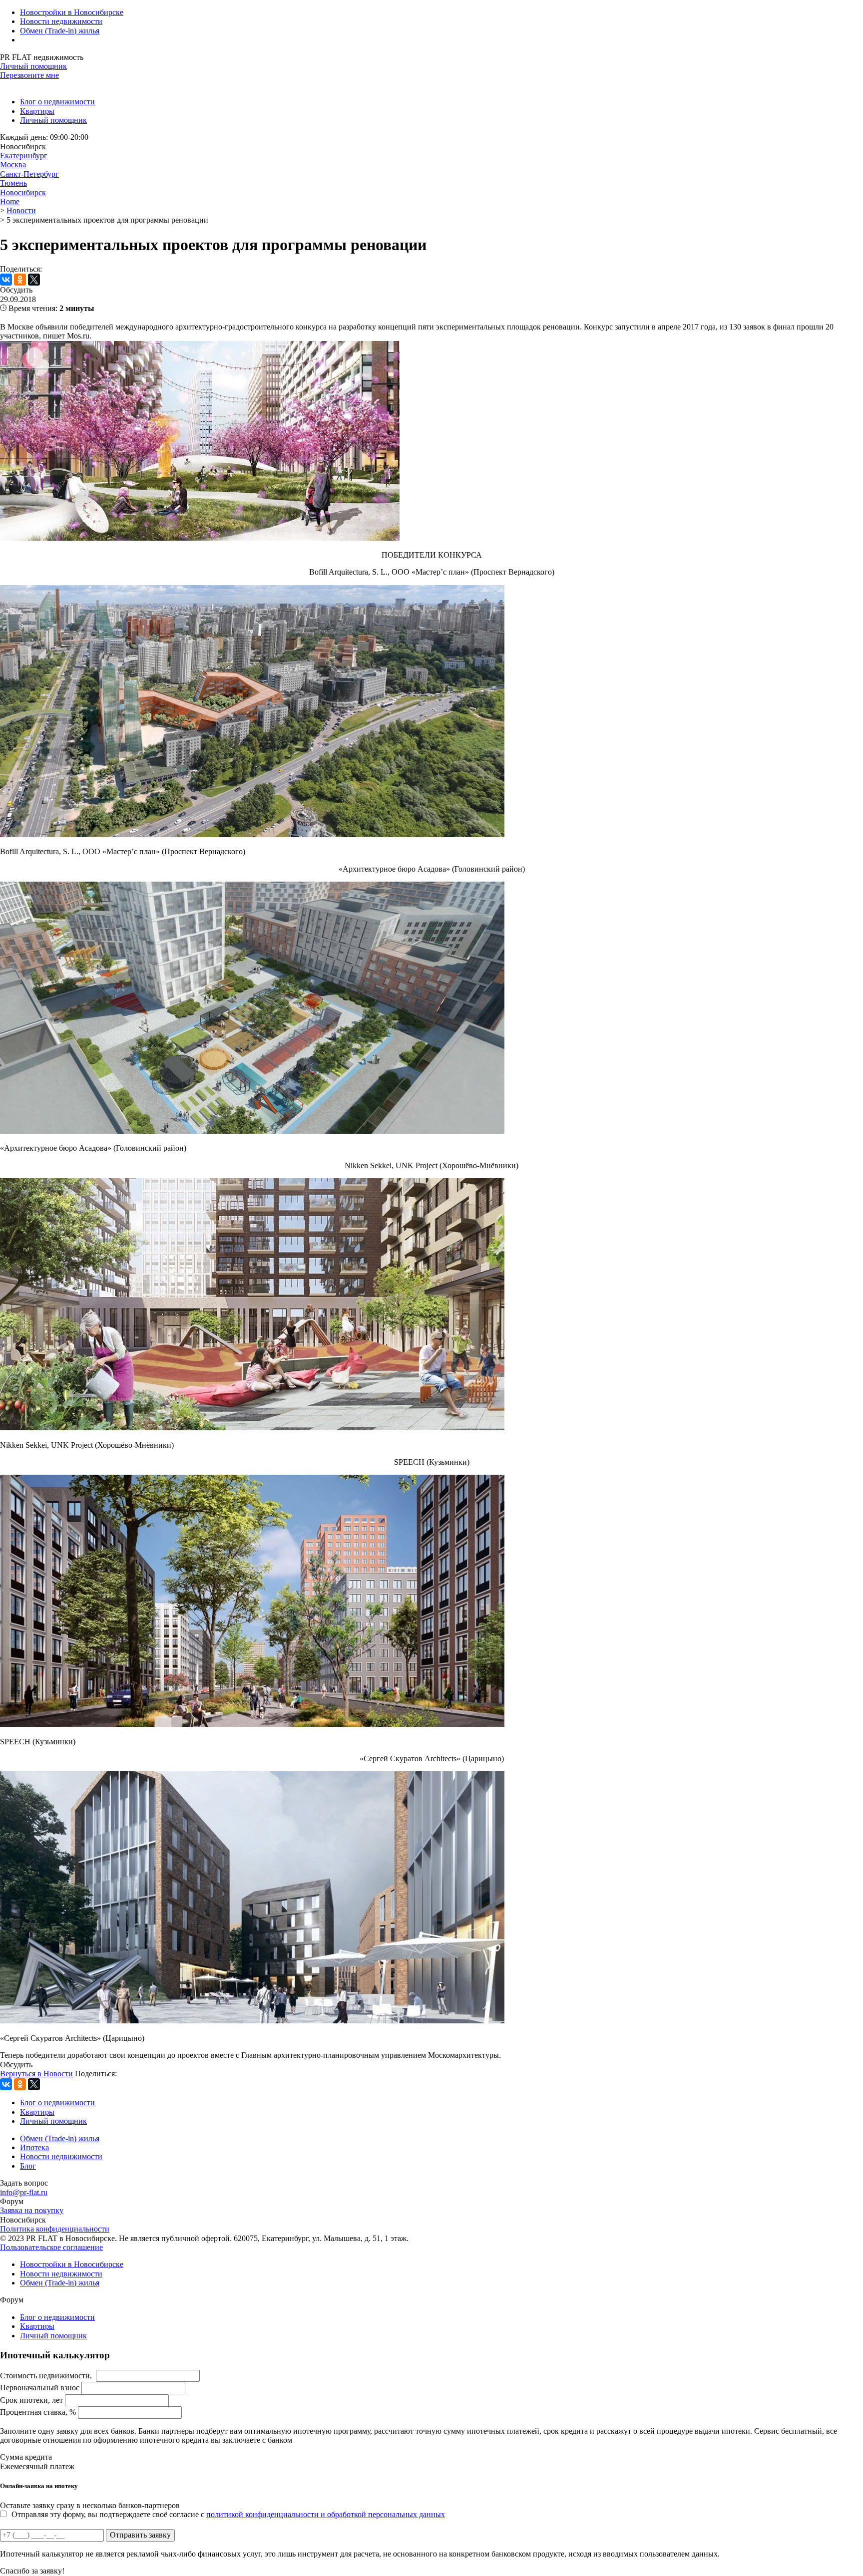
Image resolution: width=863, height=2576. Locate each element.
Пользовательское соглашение (51, 2247)
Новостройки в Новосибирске (72, 12)
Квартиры (37, 111)
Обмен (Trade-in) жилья (60, 31)
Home (10, 201)
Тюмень (13, 183)
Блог (28, 2166)
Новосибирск (23, 192)
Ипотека (34, 2147)
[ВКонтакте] (6, 280)
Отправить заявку (140, 2535)
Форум (12, 2201)
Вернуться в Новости (36, 2074)
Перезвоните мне (29, 75)
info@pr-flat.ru (24, 2192)
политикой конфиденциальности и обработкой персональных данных (326, 2514)
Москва (13, 164)
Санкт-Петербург (29, 174)
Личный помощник (33, 66)
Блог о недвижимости (57, 102)
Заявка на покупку (32, 2210)
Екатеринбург (24, 156)
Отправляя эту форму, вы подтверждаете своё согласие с (228, 2514)
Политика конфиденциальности (55, 2229)
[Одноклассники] (20, 280)
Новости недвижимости (61, 21)
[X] (34, 280)
